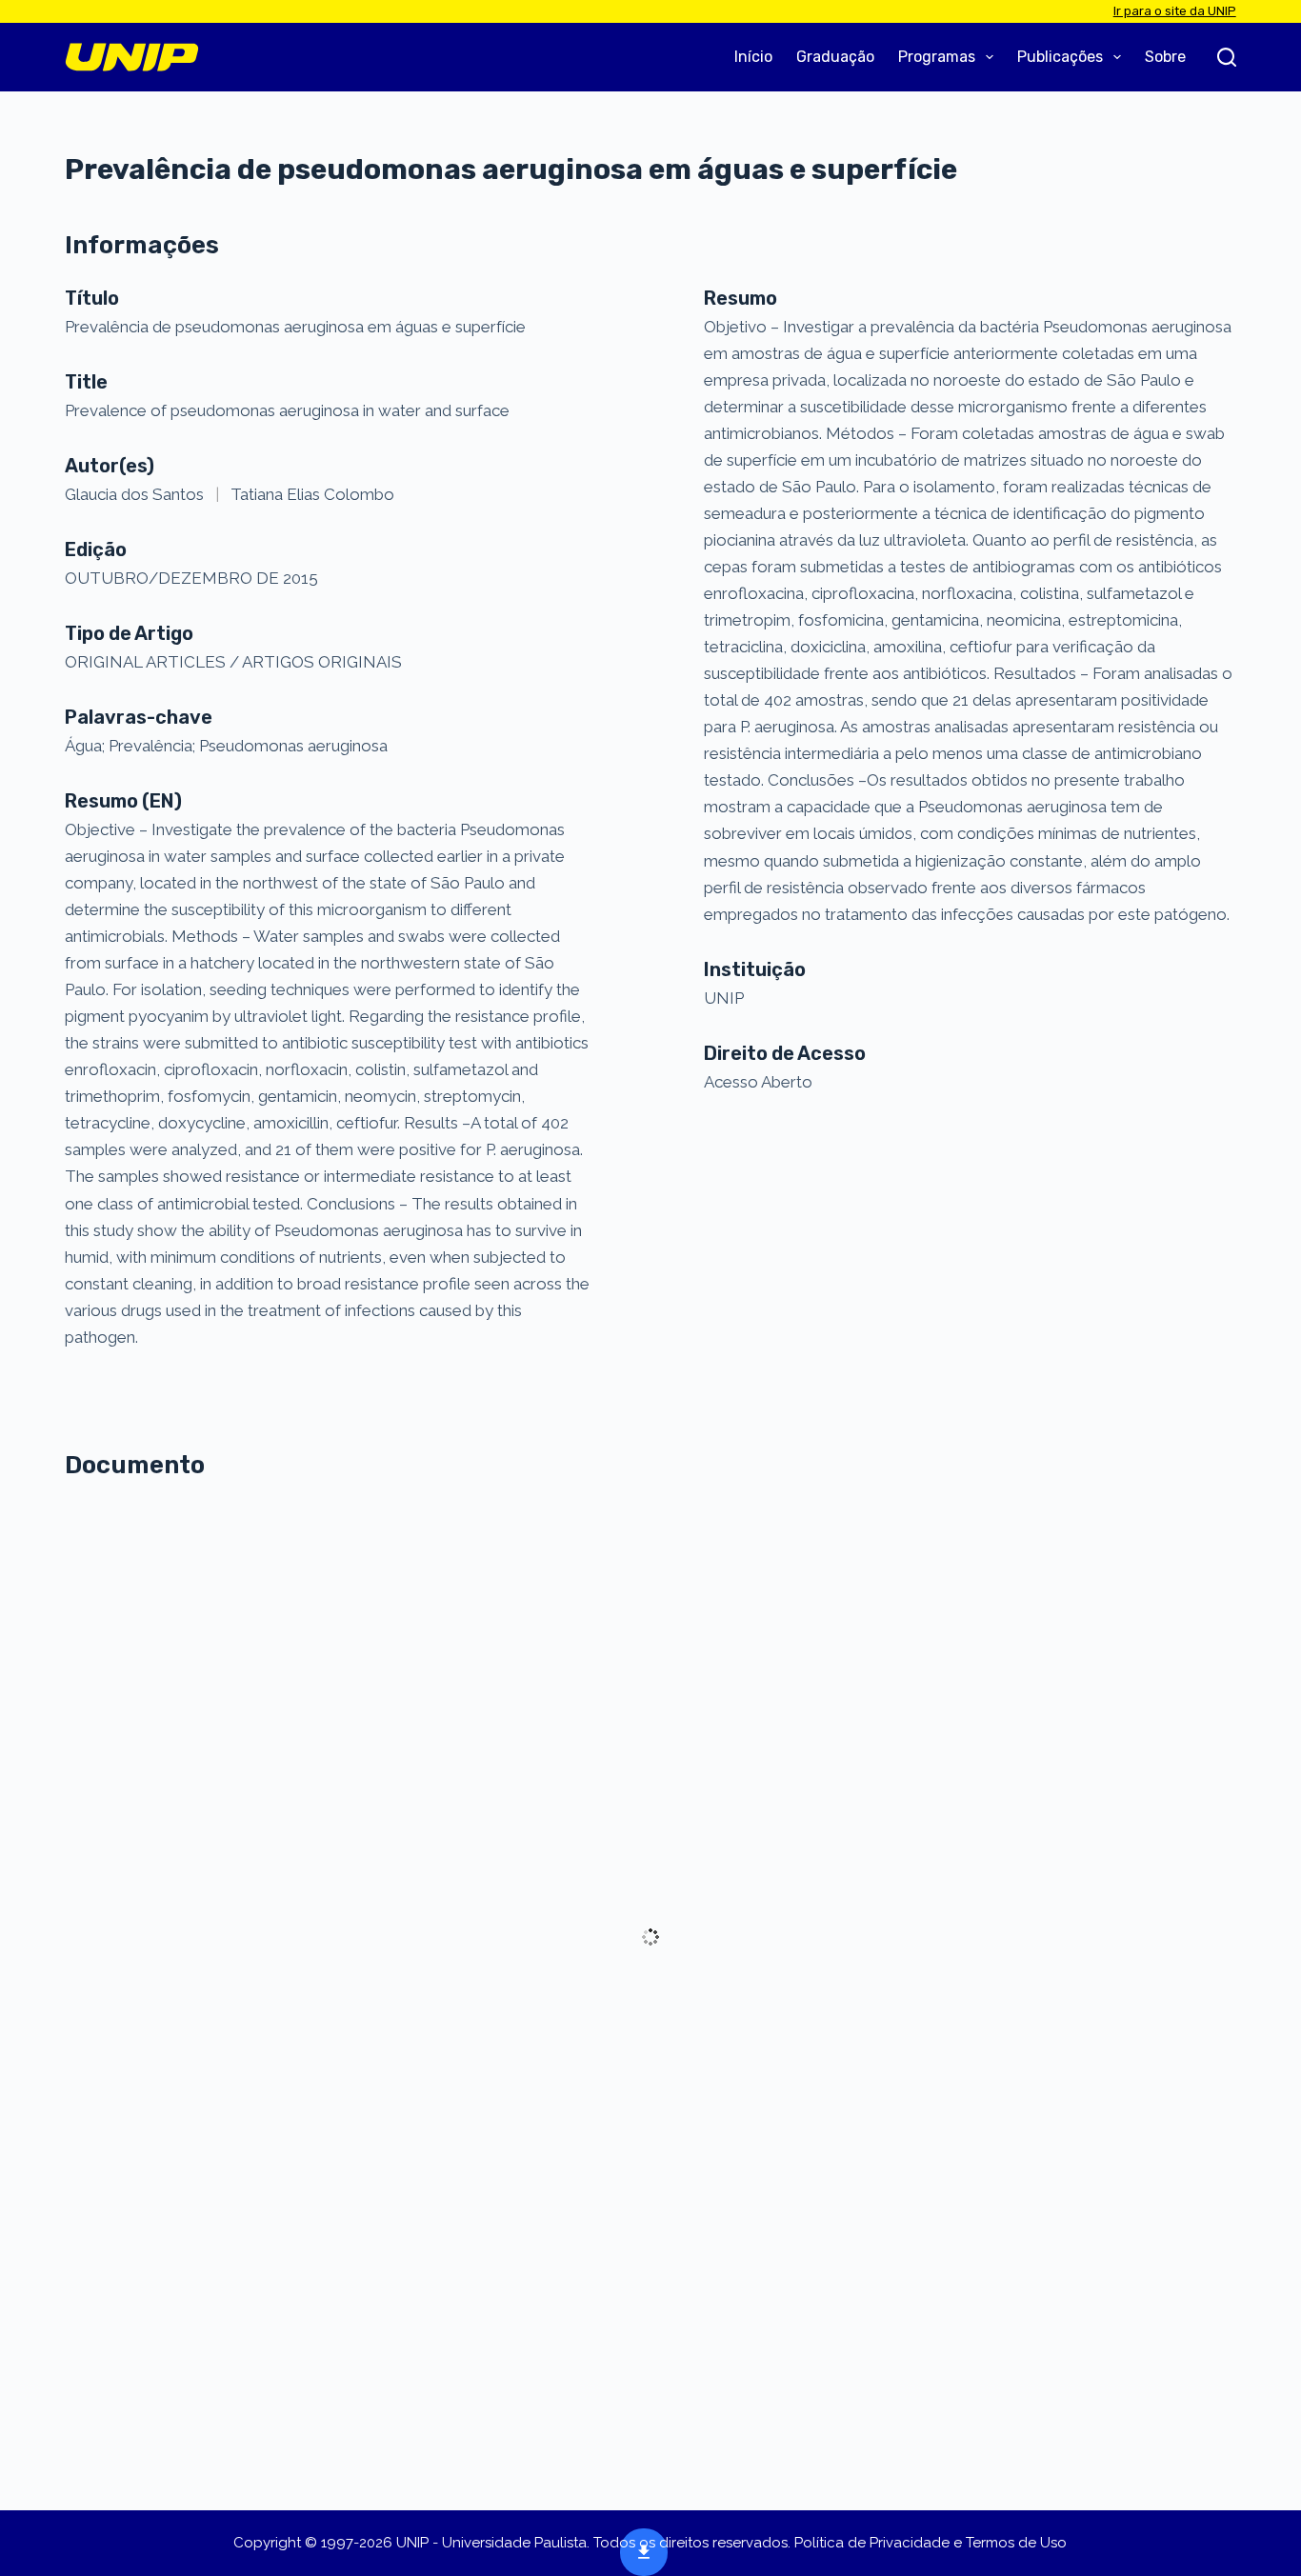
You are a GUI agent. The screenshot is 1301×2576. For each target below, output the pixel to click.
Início (753, 57)
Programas (937, 57)
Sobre (1165, 57)
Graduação (835, 57)
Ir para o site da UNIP (1175, 11)
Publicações (1060, 57)
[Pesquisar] (1227, 57)
